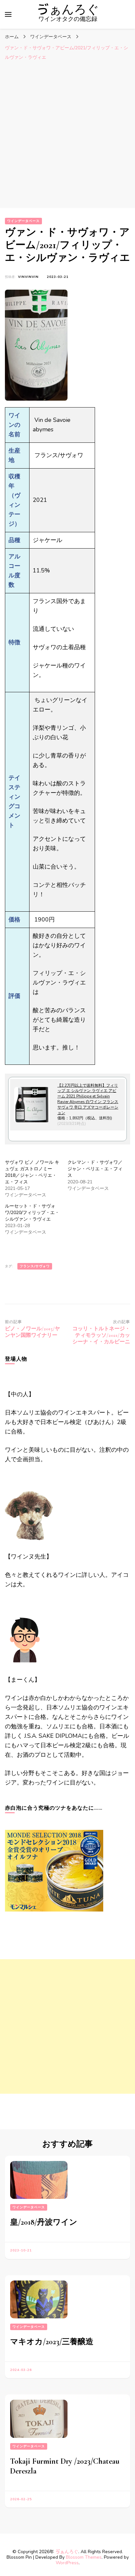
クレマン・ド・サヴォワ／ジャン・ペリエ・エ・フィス (95, 1169)
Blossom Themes (84, 2557)
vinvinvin (28, 277)
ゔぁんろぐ (68, 10)
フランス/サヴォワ (35, 1266)
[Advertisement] (67, 134)
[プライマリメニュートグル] (8, 14)
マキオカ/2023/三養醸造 (52, 2342)
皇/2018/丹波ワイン (44, 2222)
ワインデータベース (23, 221)
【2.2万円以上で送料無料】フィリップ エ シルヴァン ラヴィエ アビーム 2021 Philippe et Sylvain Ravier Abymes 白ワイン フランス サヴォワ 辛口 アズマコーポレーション (88, 1099)
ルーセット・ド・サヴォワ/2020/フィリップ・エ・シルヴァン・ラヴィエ (32, 1213)
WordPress (67, 2563)
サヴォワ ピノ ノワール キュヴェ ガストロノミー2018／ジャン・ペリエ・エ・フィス (32, 1172)
